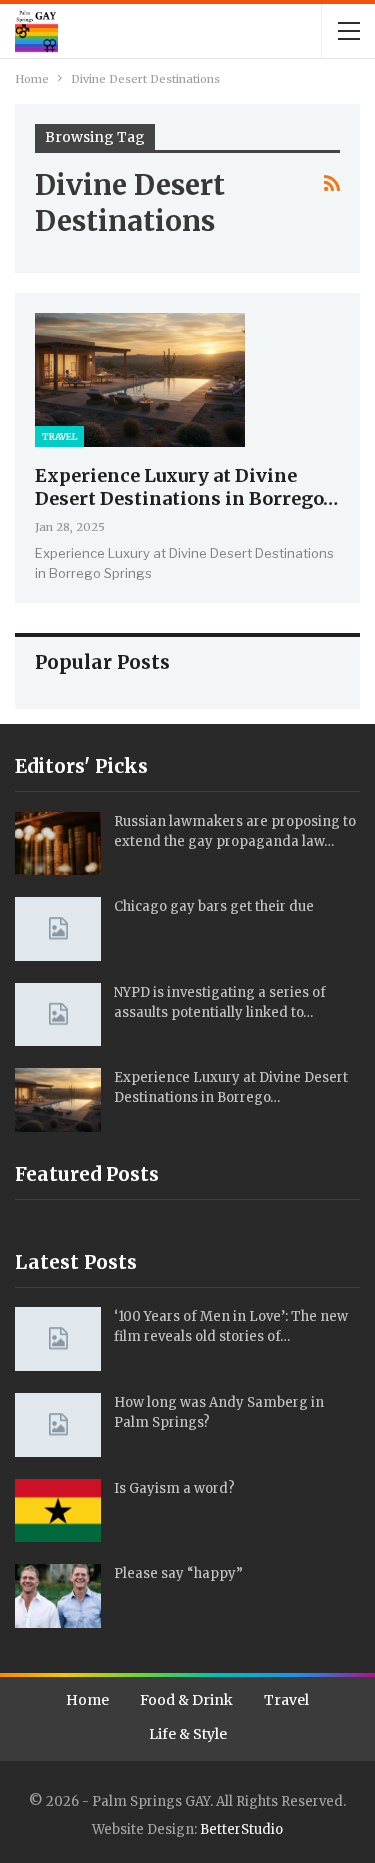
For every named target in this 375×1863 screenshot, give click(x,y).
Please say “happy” (178, 1573)
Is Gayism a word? (174, 1488)
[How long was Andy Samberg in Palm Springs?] (58, 1425)
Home (87, 1700)
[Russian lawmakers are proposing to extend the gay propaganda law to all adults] (58, 844)
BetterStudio (241, 1829)
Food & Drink (186, 1700)
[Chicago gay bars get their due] (58, 929)
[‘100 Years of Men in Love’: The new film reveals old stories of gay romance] (58, 1339)
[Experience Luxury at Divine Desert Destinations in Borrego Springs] (140, 380)
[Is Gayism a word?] (58, 1511)
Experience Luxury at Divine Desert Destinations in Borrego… (186, 487)
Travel (59, 436)
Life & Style (188, 1734)
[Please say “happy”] (58, 1596)
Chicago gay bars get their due (214, 906)
